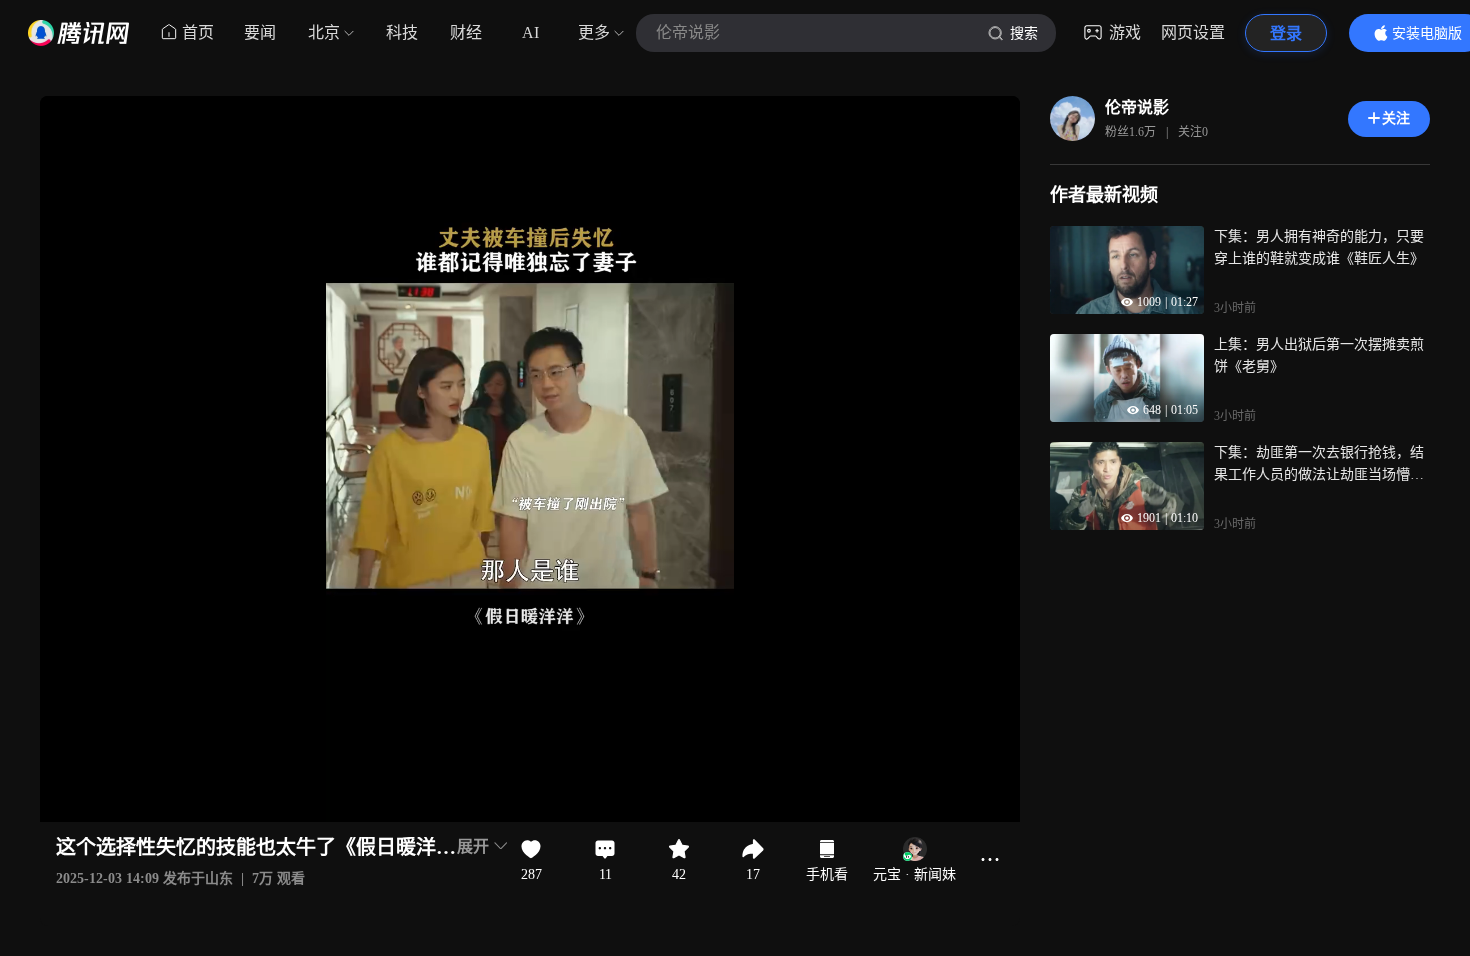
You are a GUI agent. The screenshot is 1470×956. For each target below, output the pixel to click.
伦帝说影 (1137, 107)
